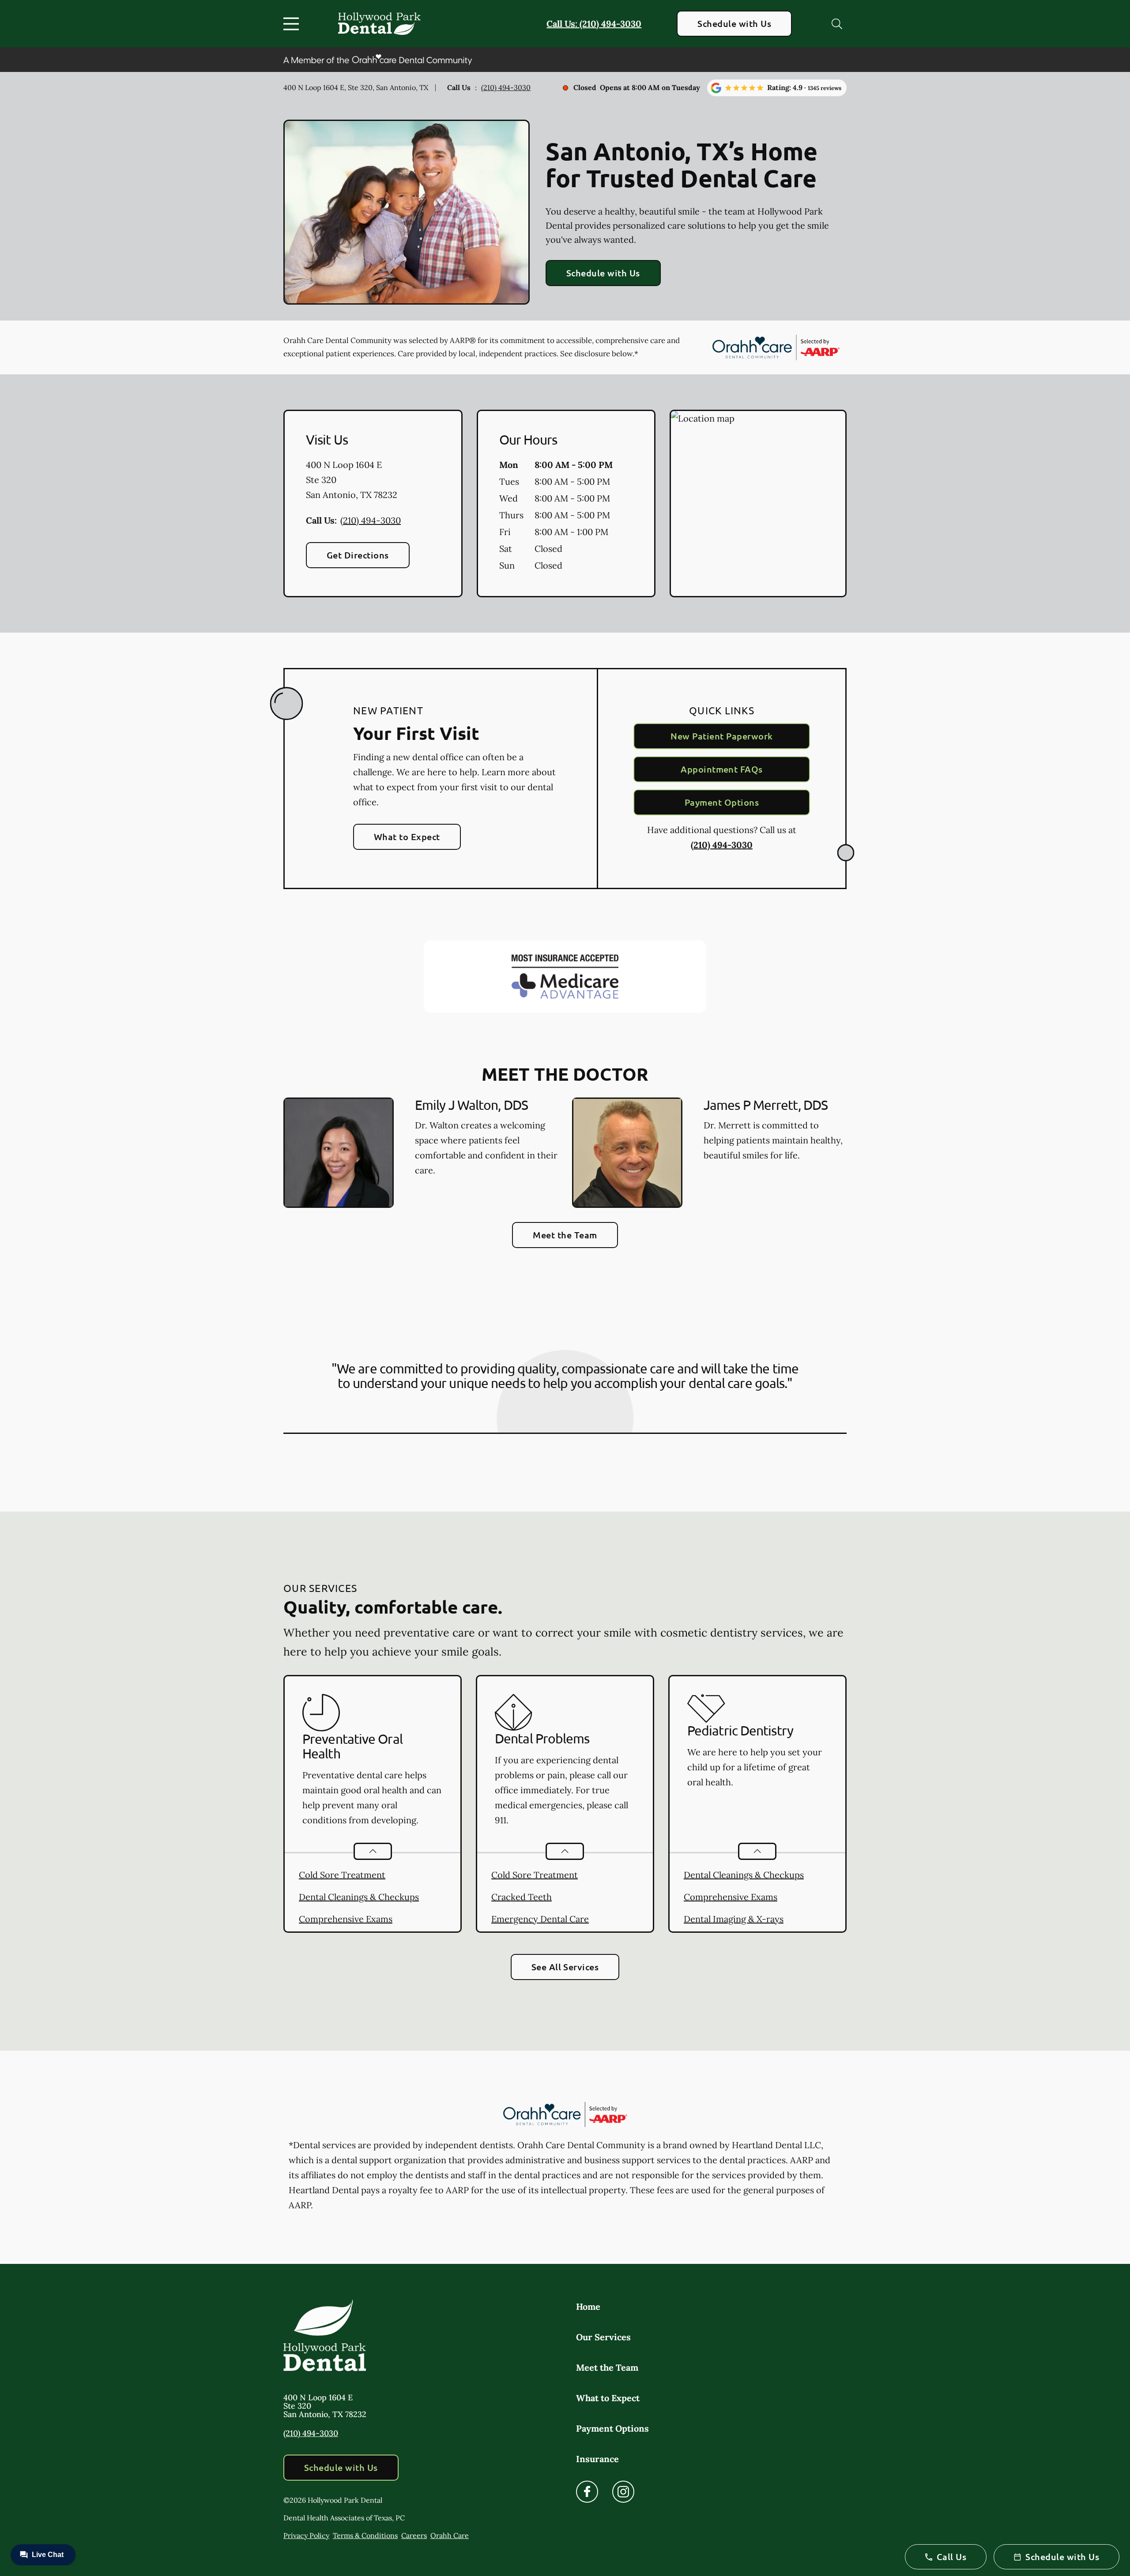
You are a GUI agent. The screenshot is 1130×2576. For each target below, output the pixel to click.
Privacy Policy (306, 2535)
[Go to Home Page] (379, 23)
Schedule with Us (734, 23)
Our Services (603, 2337)
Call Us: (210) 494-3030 (594, 24)
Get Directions (358, 555)
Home (588, 2306)
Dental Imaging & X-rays (734, 1919)
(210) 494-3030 (506, 87)
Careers (414, 2535)
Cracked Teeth (522, 1897)
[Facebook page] (587, 2492)
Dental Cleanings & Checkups (359, 1897)
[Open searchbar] (837, 24)
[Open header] (293, 24)
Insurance (597, 2459)
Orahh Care (450, 2535)
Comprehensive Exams (346, 1919)
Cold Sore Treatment (342, 1875)
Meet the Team (565, 1235)
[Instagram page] (623, 2492)
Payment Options (722, 802)
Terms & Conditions (365, 2535)
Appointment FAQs (722, 769)
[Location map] (758, 504)
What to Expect (407, 837)
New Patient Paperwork (721, 736)
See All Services (565, 1967)
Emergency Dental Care (540, 1919)
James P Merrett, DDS (766, 1105)
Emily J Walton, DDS (471, 1105)
